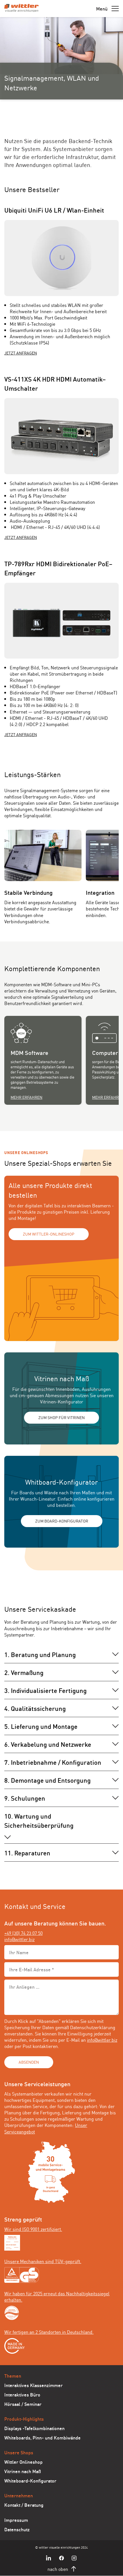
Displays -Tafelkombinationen (34, 2428)
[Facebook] (61, 2558)
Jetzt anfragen (21, 353)
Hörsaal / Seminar (23, 2404)
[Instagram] (74, 2558)
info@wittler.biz (19, 1939)
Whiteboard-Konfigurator (30, 2480)
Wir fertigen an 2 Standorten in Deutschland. (49, 2332)
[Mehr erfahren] (43, 1033)
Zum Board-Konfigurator (62, 1521)
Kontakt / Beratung (24, 2505)
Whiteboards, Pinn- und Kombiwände (42, 2437)
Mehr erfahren (26, 1097)
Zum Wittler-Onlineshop (49, 1234)
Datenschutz (17, 2529)
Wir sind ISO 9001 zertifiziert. (33, 2229)
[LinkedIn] (49, 2558)
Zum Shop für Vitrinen (61, 1417)
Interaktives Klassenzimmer (33, 2385)
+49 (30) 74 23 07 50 (23, 1933)
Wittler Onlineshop (23, 2462)
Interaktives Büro (22, 2394)
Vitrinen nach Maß (23, 2471)
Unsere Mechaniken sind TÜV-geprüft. (43, 2261)
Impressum (16, 2520)
